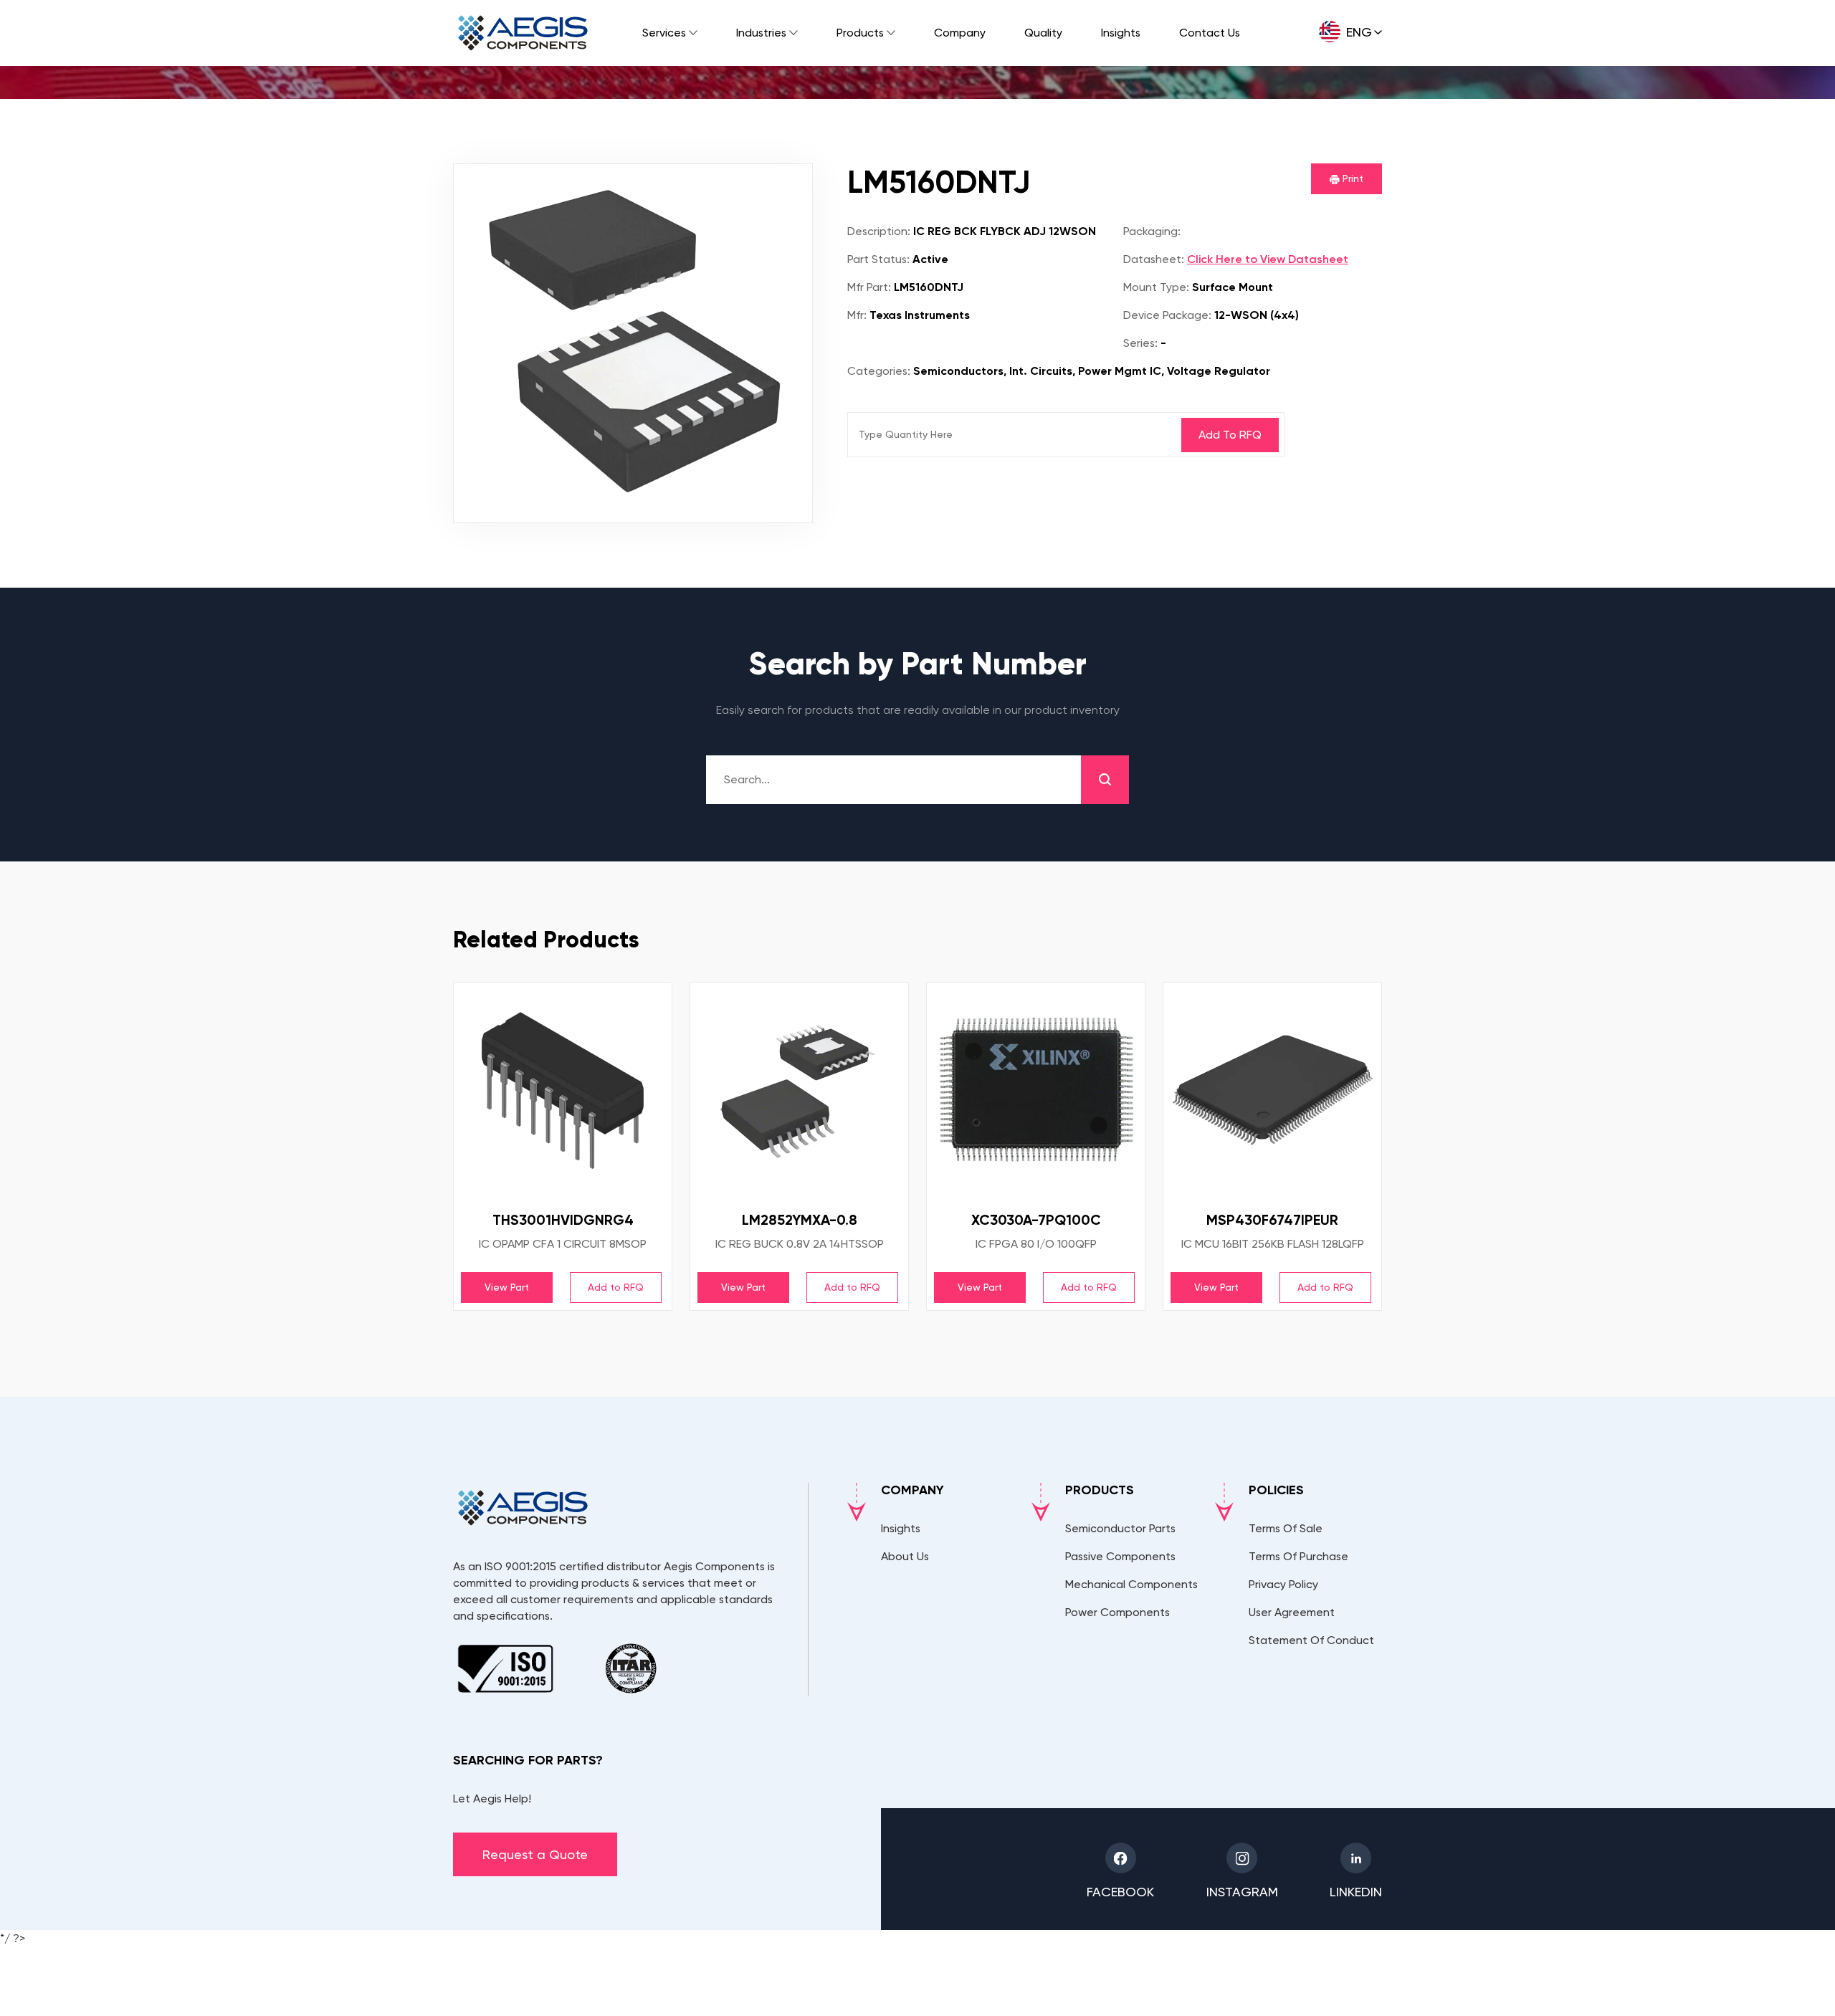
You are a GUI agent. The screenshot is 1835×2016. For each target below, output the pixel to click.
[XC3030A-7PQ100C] (1036, 1091)
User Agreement (1292, 1612)
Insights (1121, 33)
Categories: (879, 371)
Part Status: (878, 259)
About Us (905, 1556)
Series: (1140, 343)
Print (1352, 178)
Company (960, 33)
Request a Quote (535, 1854)
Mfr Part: (869, 287)
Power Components (1117, 1612)
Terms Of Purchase (1298, 1556)
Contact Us (1210, 33)
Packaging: (1152, 231)
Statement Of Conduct (1311, 1640)
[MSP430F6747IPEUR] (1272, 1091)
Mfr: (857, 315)
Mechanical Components (1131, 1584)
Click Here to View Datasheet (1268, 259)
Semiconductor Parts (1120, 1528)
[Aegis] (523, 33)
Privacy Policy (1283, 1584)
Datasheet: (1154, 259)
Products (860, 33)
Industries (761, 33)
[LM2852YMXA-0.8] (799, 1091)
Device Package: (1167, 315)
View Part (507, 1287)
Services (664, 33)
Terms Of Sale (1286, 1528)
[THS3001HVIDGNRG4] (563, 1091)
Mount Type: (1156, 287)
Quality (1043, 33)
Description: (879, 231)
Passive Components (1120, 1556)
